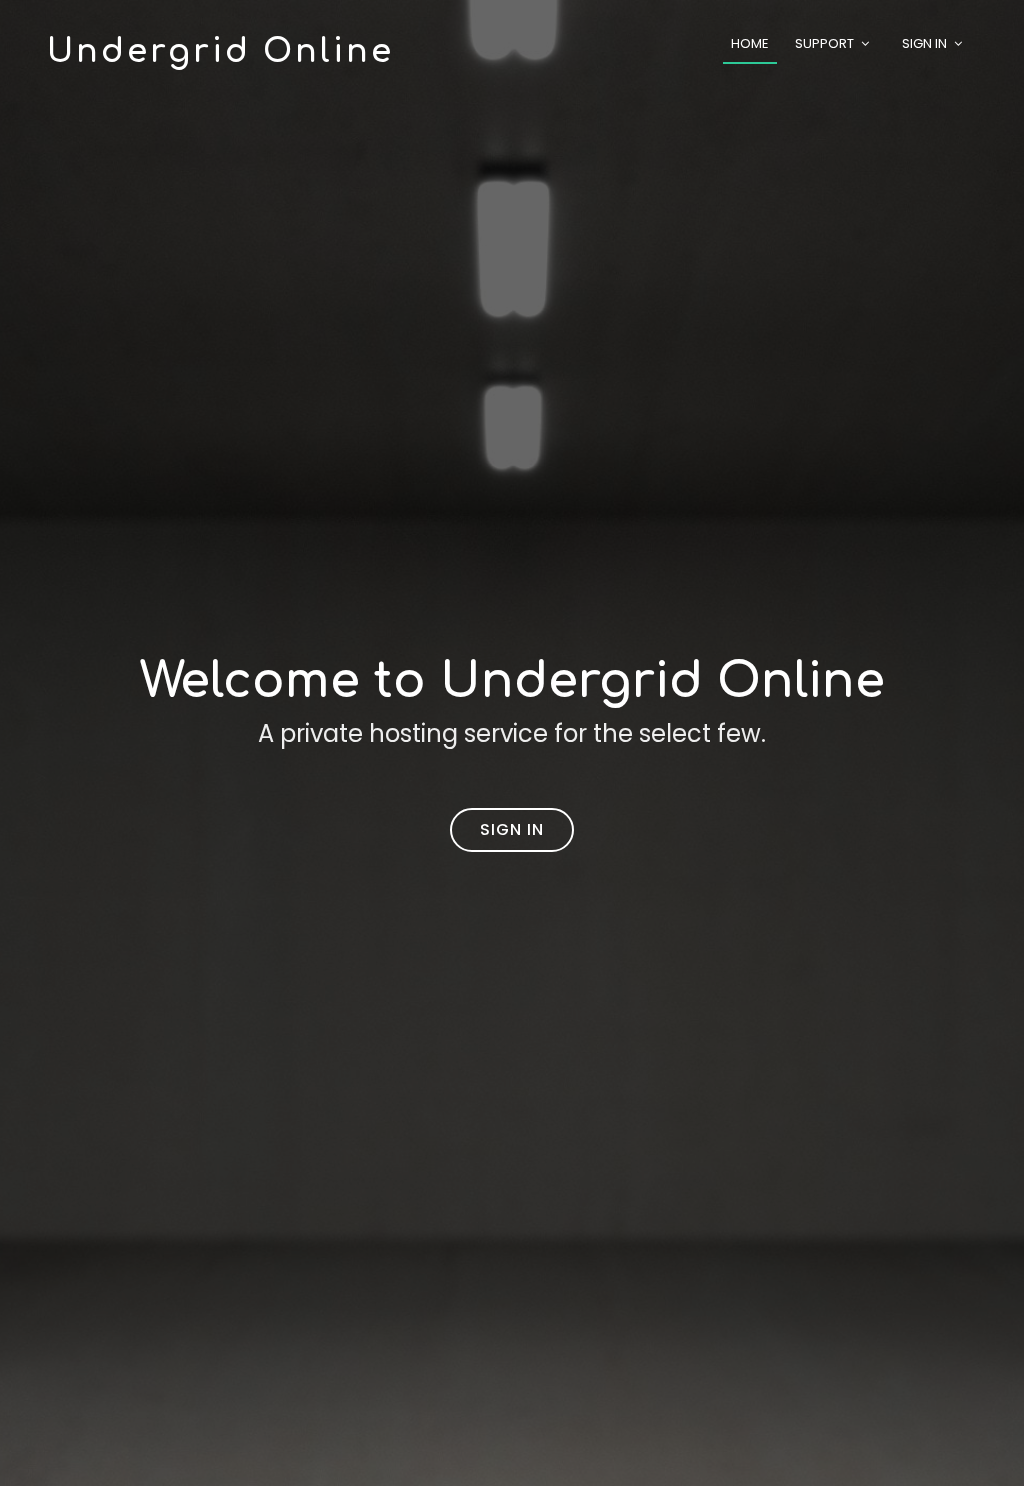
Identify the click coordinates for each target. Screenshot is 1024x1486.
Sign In (924, 43)
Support (824, 43)
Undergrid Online (220, 51)
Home (750, 43)
